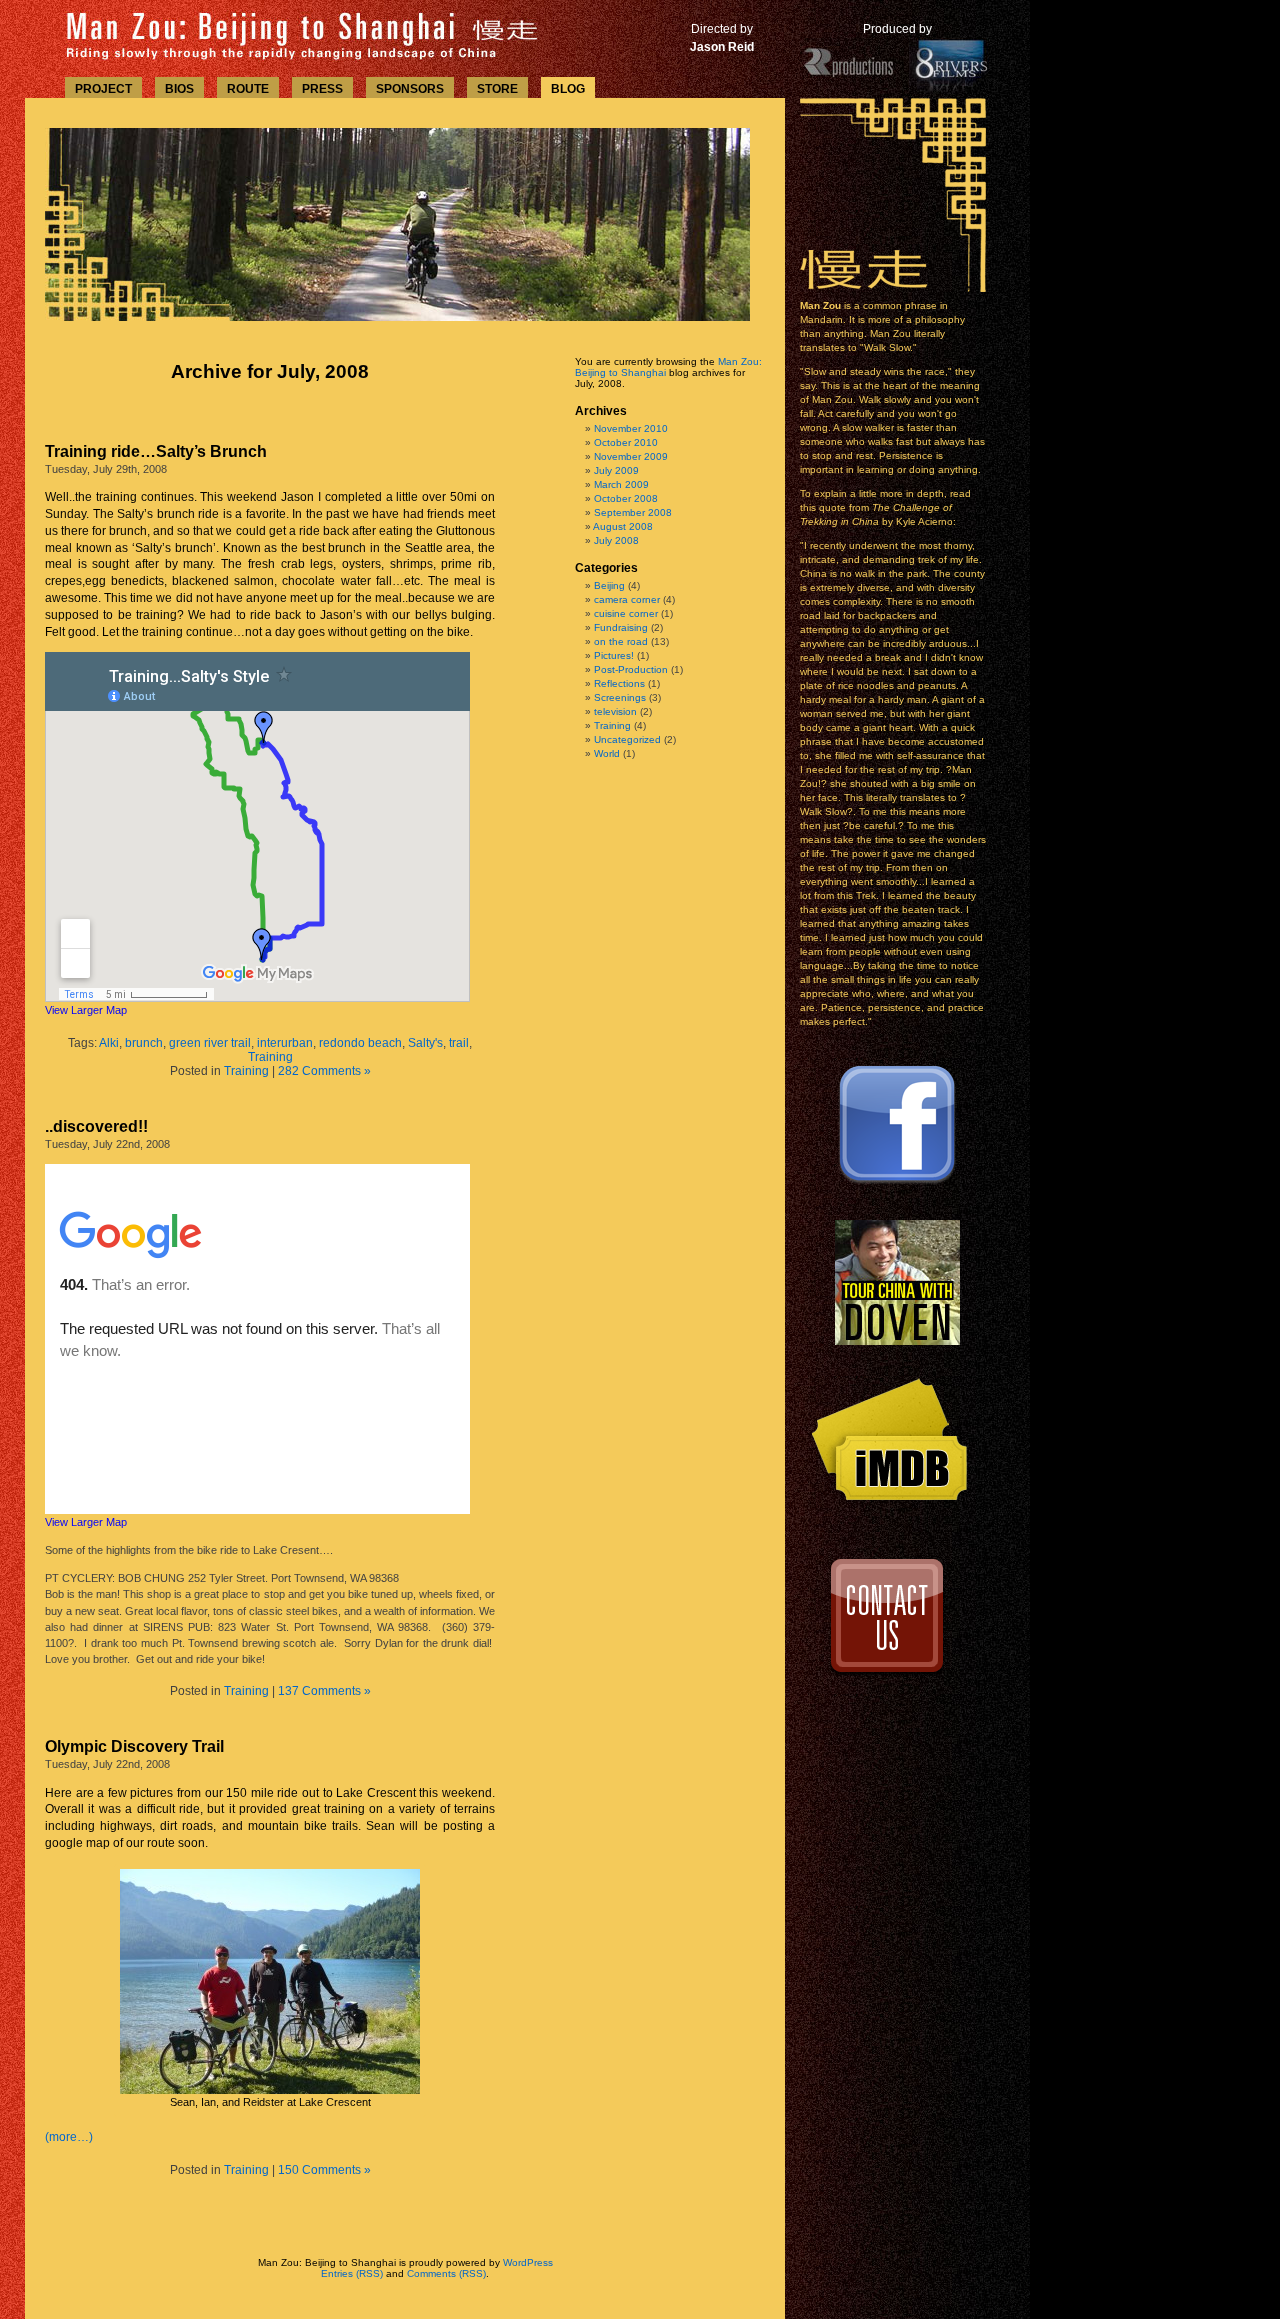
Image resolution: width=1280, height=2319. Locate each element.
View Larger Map (86, 1010)
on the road (621, 641)
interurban (285, 1043)
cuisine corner (626, 613)
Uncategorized (627, 739)
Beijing (609, 585)
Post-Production (631, 669)
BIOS (179, 89)
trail (459, 1043)
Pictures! (614, 655)
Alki (109, 1043)
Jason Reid (722, 47)
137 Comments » (324, 1691)
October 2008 (626, 498)
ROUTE (248, 89)
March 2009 (621, 484)
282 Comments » (324, 1071)
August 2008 (623, 526)
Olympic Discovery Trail (134, 1746)
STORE (497, 89)
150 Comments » (324, 2170)
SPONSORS (410, 89)
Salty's (425, 1043)
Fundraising (621, 627)
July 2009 (616, 470)
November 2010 (631, 428)
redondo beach (360, 1043)
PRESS (322, 89)
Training (270, 1057)
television (615, 711)
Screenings (620, 697)
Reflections (619, 683)
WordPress (528, 2262)
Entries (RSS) (352, 2273)
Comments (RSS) (446, 2273)
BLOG (568, 89)
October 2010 (626, 442)
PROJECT (103, 89)
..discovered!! (96, 1126)
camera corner (627, 599)
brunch (144, 1043)
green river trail (210, 1043)
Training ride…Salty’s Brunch (156, 451)
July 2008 (616, 540)
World (607, 753)
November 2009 (631, 456)
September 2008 (633, 512)
